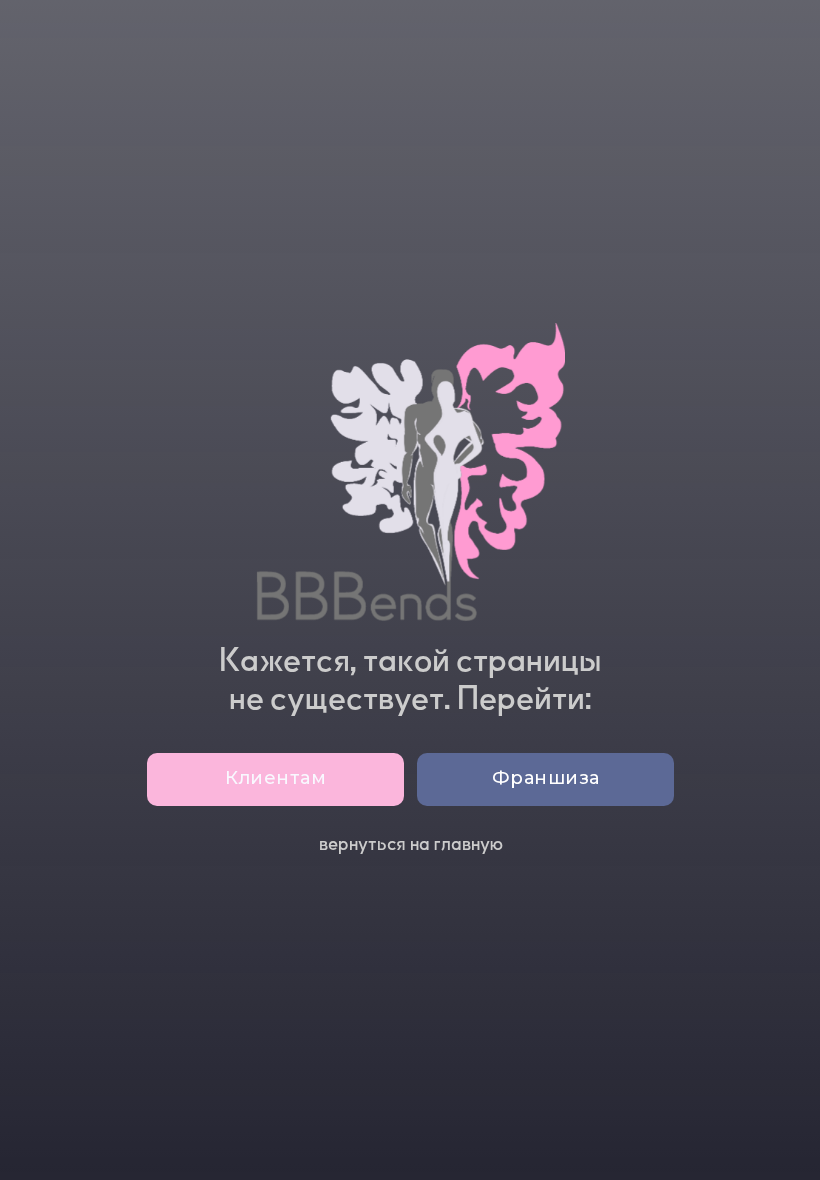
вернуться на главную (411, 844)
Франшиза (546, 778)
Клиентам (275, 778)
